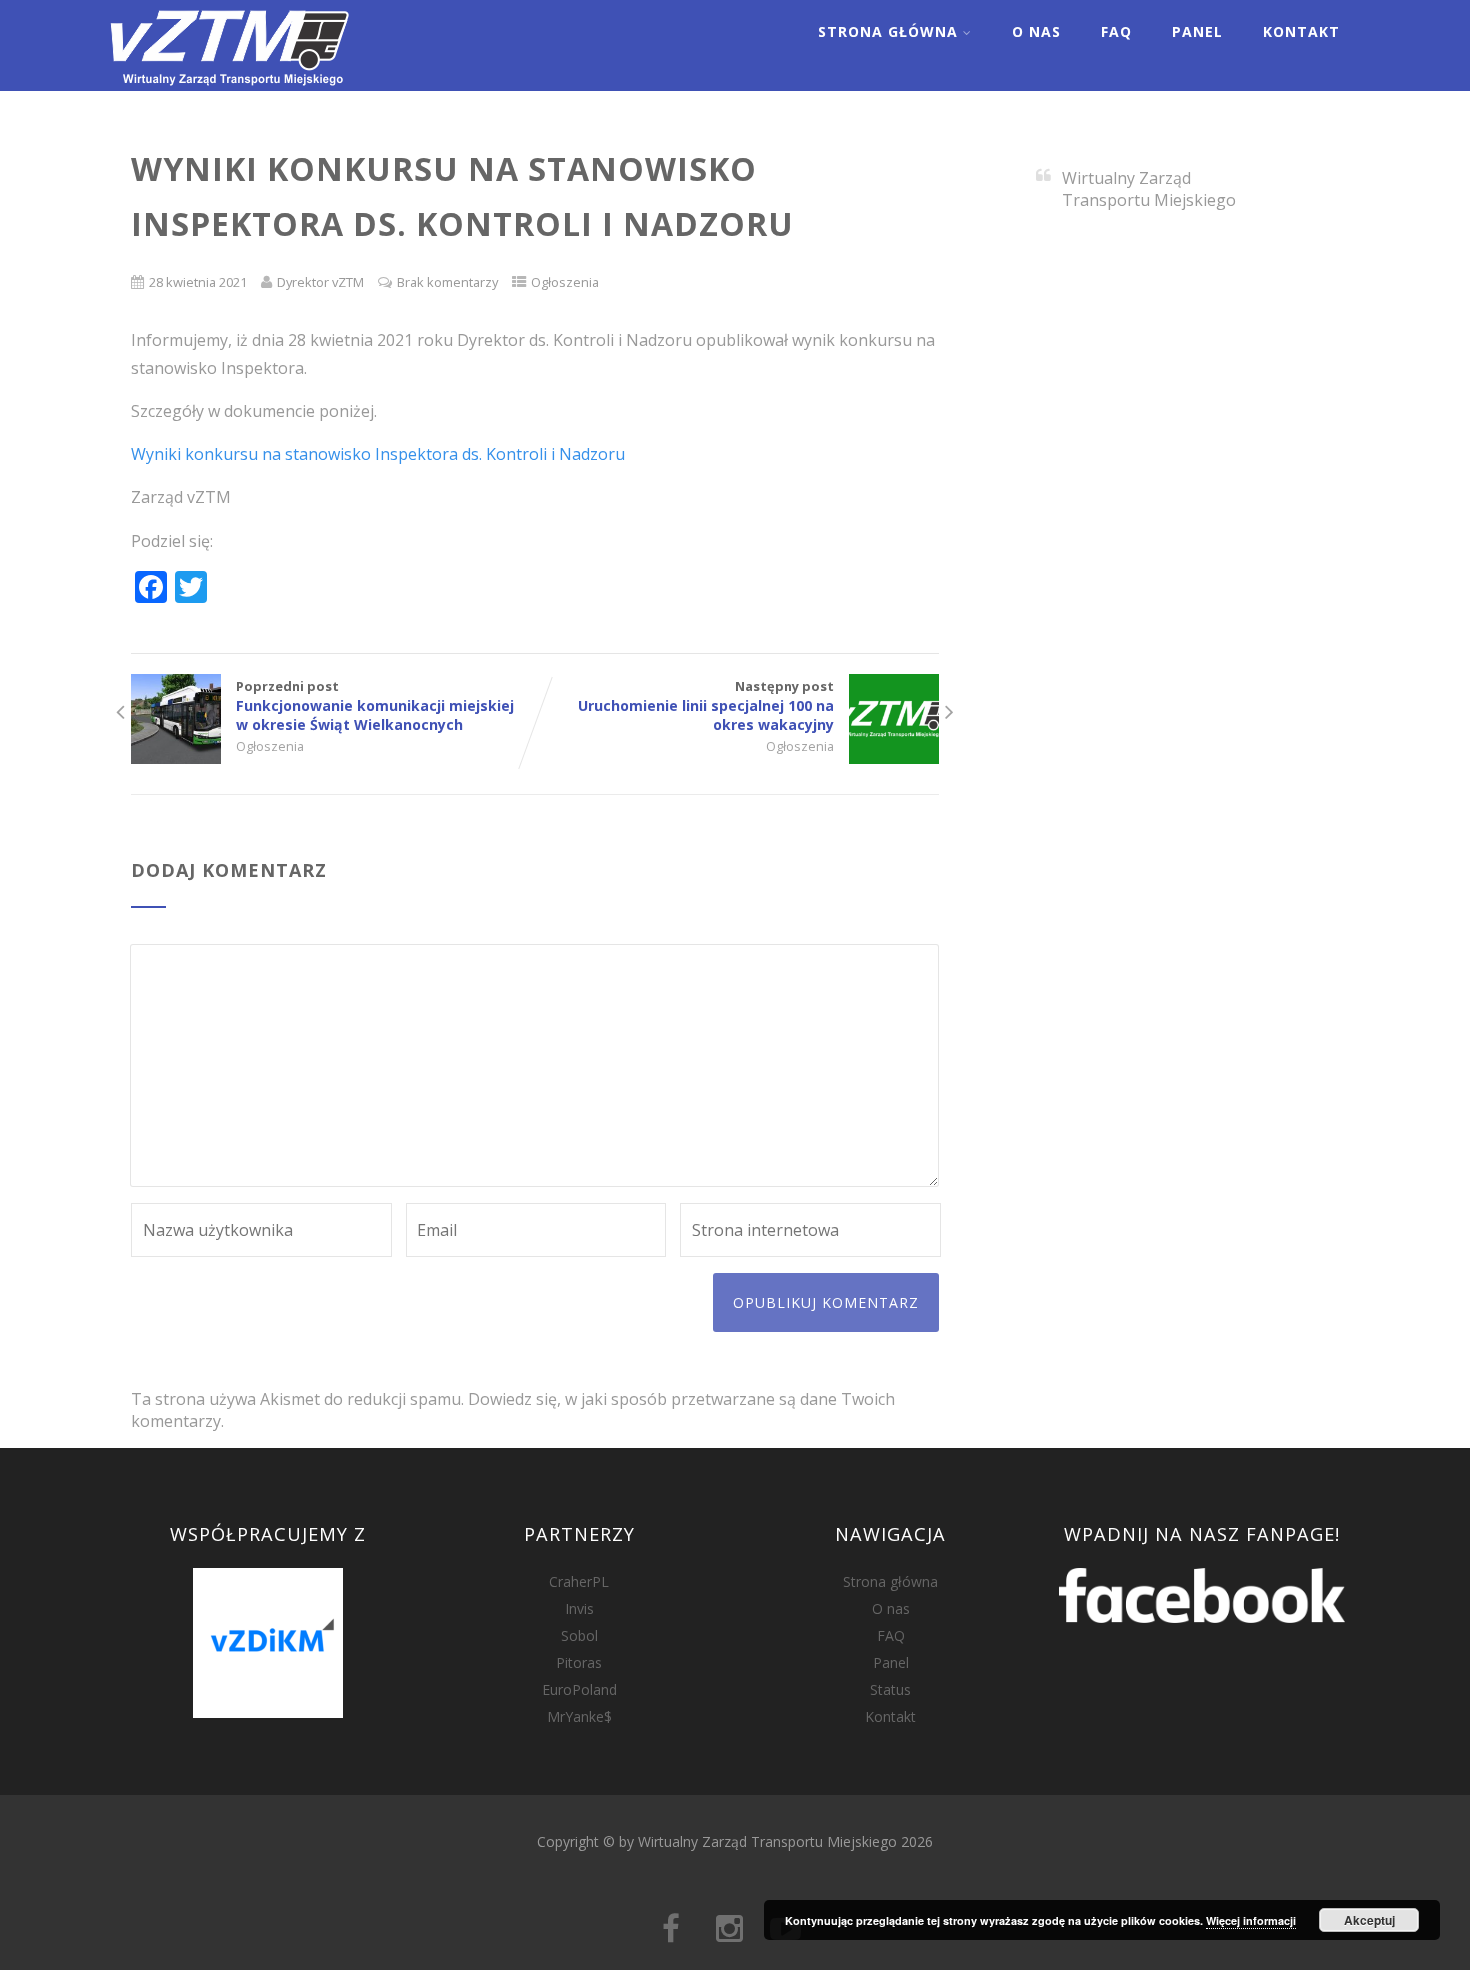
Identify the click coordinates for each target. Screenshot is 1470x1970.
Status (890, 1689)
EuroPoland (579, 1689)
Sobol (579, 1635)
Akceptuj (1369, 1920)
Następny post (706, 705)
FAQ (1116, 31)
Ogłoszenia (565, 282)
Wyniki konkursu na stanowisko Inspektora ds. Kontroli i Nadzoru (378, 454)
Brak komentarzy (447, 282)
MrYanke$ (579, 1716)
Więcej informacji (1251, 1920)
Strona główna (890, 1581)
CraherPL (579, 1581)
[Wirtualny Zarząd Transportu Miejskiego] (229, 80)
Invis (579, 1608)
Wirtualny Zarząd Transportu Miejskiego (1149, 189)
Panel (1197, 31)
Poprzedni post (375, 705)
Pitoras (579, 1662)
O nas (1036, 31)
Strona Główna (888, 31)
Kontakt (1301, 31)
